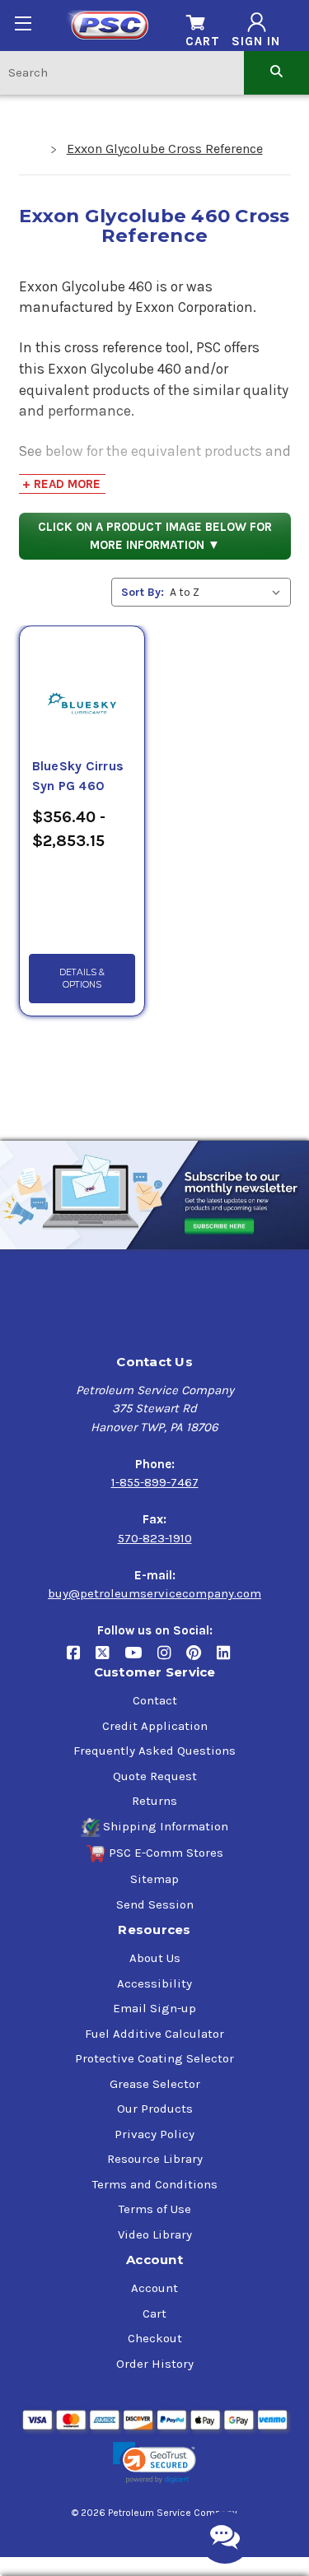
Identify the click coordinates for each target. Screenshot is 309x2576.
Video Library (155, 2234)
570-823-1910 (155, 1538)
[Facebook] (81, 1660)
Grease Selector (155, 2084)
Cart (154, 2313)
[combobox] (122, 72)
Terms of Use (155, 2209)
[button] (154, 2463)
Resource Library (155, 2159)
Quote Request (155, 1776)
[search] (276, 72)
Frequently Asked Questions (154, 1751)
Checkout (155, 2338)
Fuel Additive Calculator (154, 2034)
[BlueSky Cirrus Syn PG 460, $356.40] (82, 684)
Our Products (155, 2109)
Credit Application (155, 1726)
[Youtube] (141, 1660)
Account (154, 2288)
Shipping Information (166, 1826)
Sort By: (143, 592)
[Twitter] (110, 1660)
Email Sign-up (154, 2008)
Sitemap (154, 1879)
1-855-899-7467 (155, 1482)
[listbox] (229, 592)
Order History (155, 2364)
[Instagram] (172, 1660)
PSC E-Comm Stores (166, 1853)
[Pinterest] (201, 1660)
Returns (154, 1801)
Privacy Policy (154, 2134)
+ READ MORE (61, 484)
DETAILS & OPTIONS (82, 979)
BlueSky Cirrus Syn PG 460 (78, 776)
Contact (155, 1700)
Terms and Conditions (155, 2184)
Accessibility (154, 1983)
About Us (155, 1958)
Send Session (155, 1904)
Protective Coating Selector (154, 2058)
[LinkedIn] (229, 1660)
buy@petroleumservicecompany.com (154, 1593)
